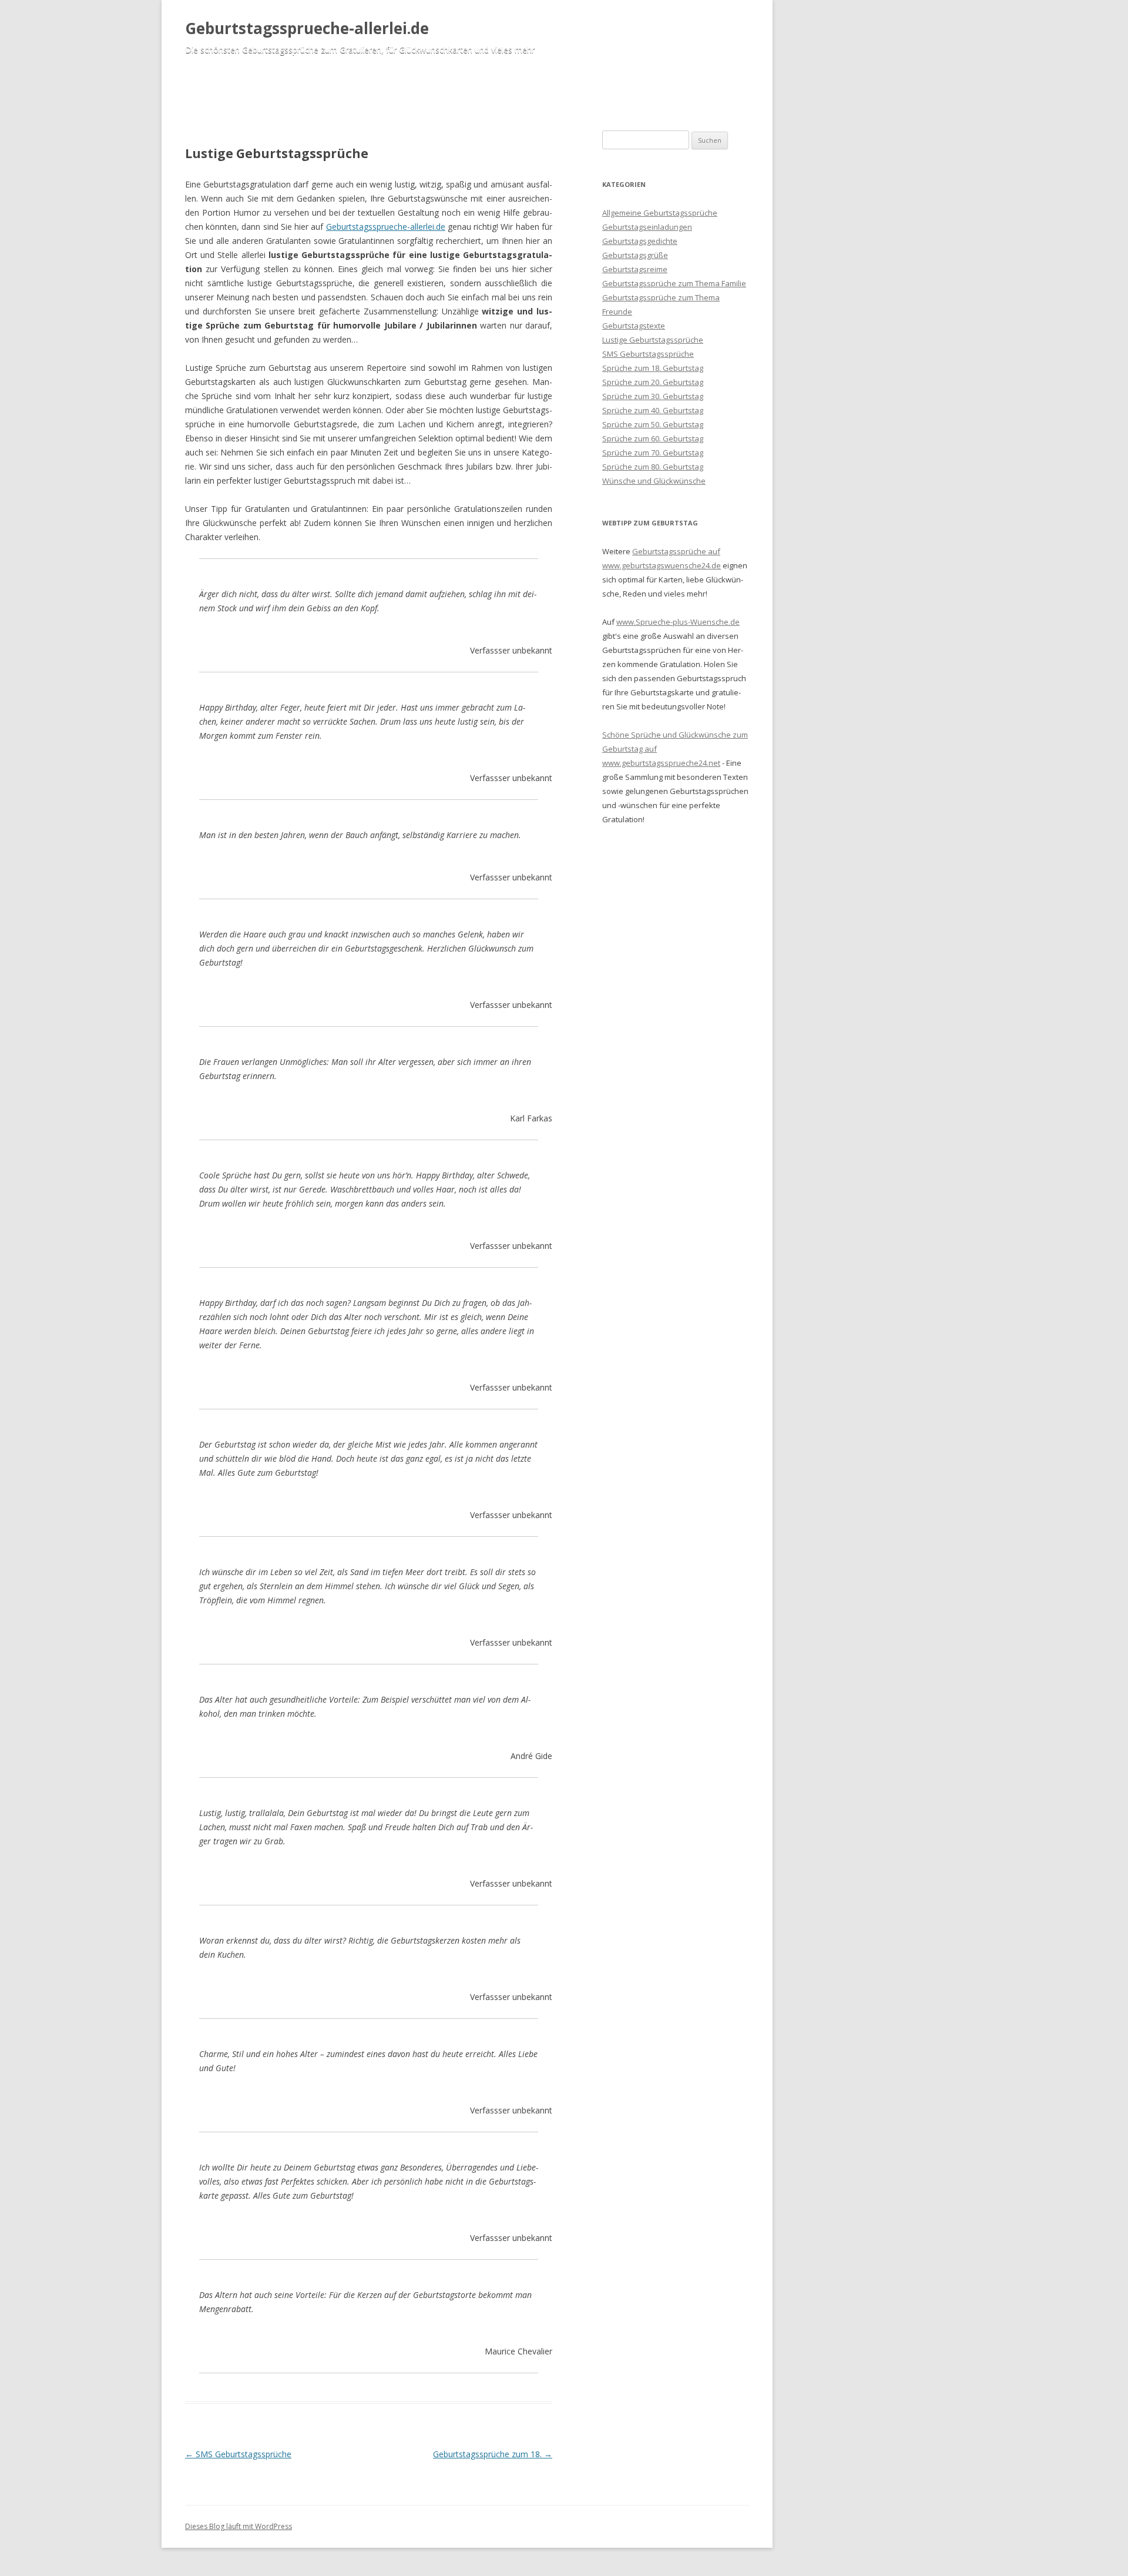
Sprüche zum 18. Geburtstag (653, 368)
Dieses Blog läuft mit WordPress (239, 2526)
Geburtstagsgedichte (640, 241)
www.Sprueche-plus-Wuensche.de (678, 622)
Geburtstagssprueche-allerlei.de (307, 28)
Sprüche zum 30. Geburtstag (653, 396)
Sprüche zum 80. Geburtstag (653, 467)
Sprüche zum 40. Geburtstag (653, 410)
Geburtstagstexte (634, 326)
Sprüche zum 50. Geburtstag (653, 424)
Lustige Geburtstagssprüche (653, 340)
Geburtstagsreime (635, 269)
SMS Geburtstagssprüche (238, 2454)
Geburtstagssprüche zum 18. (493, 2454)
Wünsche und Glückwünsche (654, 481)
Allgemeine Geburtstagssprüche (660, 213)
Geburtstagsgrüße (635, 255)
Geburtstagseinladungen (647, 227)
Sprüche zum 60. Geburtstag (653, 438)
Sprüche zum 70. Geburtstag (653, 453)
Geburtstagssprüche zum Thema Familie (674, 283)
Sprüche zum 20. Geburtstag (653, 382)
